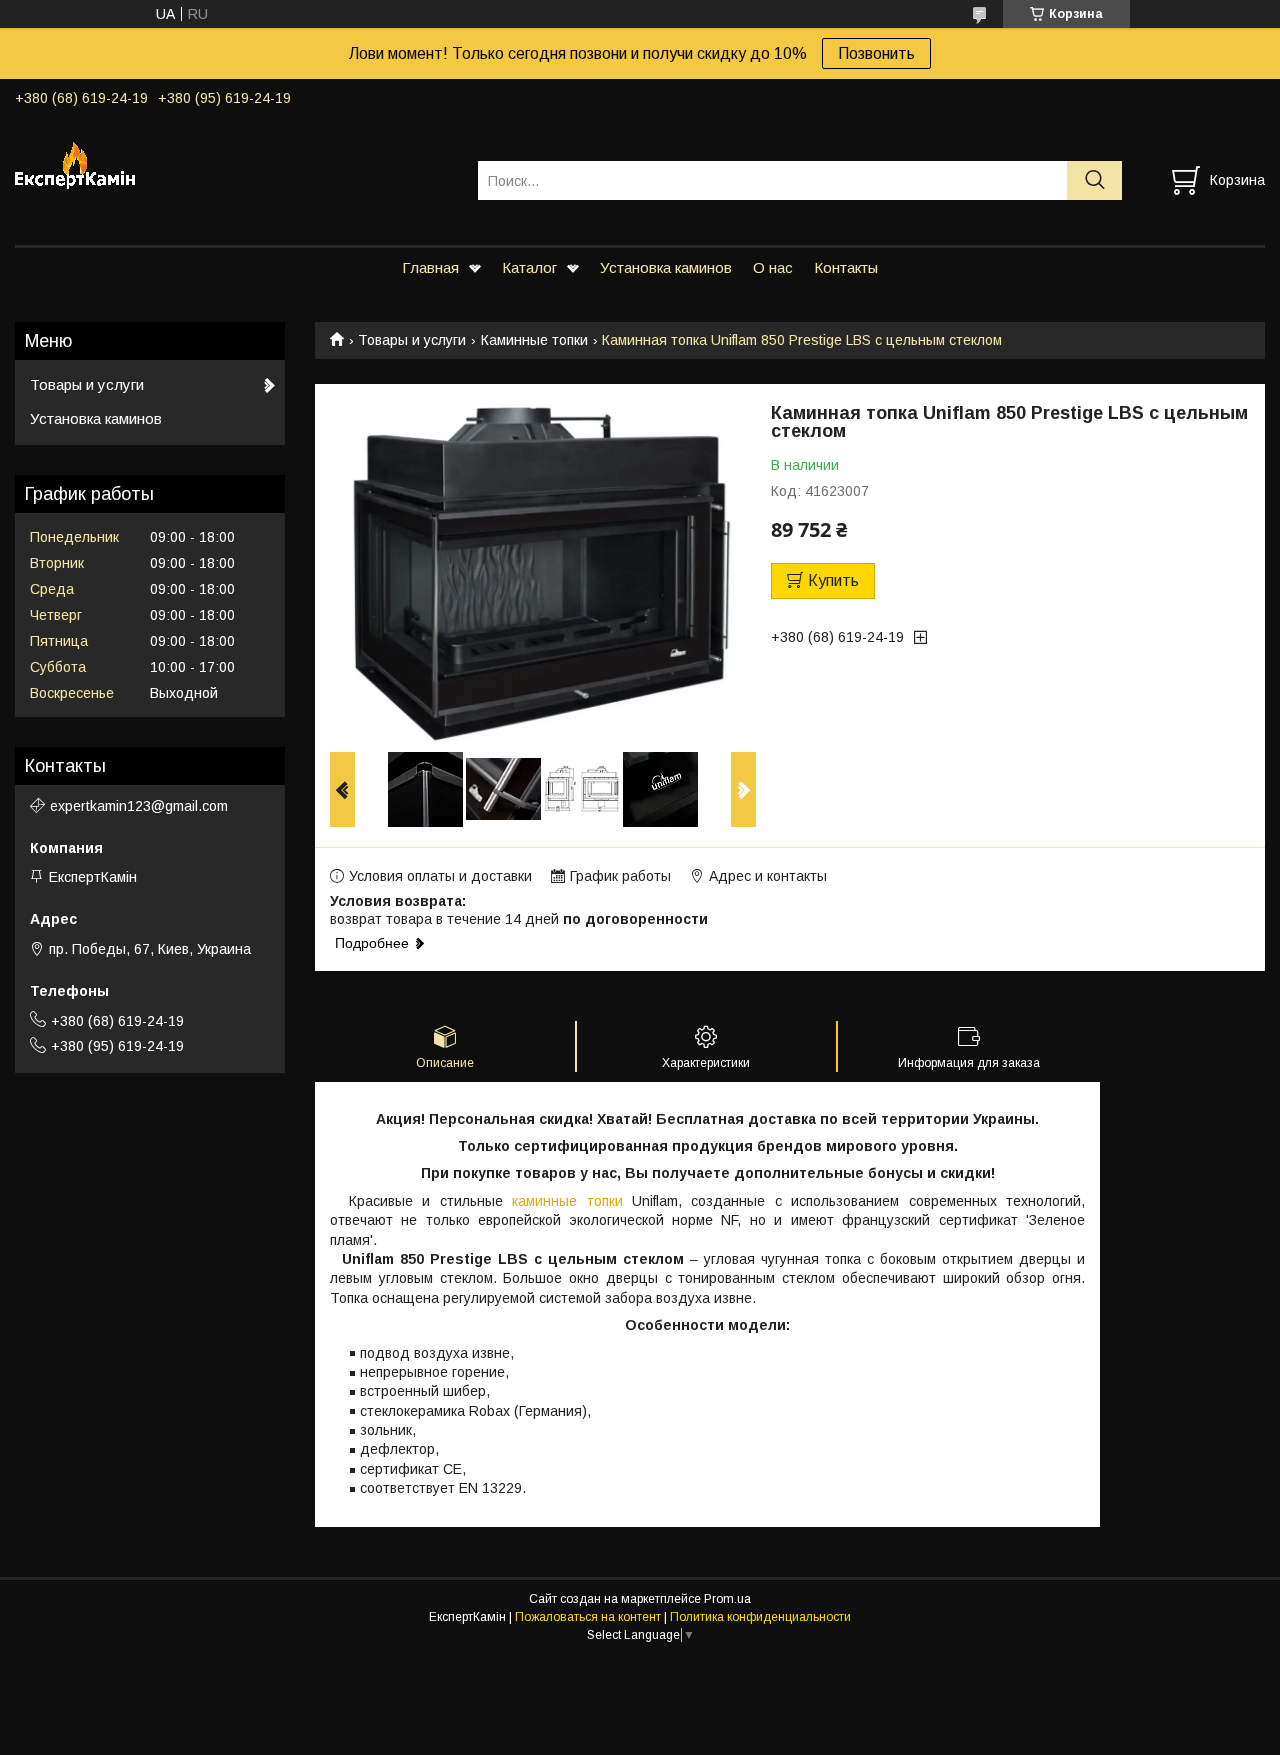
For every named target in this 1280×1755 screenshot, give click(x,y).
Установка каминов (666, 267)
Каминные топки (534, 340)
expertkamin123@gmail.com (139, 806)
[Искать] (1094, 180)
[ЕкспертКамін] (234, 162)
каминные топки (567, 1201)
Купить (833, 580)
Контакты (846, 267)
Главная (430, 267)
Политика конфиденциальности (760, 1617)
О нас (773, 267)
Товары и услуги (412, 340)
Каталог (529, 267)
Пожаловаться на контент (588, 1617)
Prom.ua (727, 1599)
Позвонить (876, 53)
